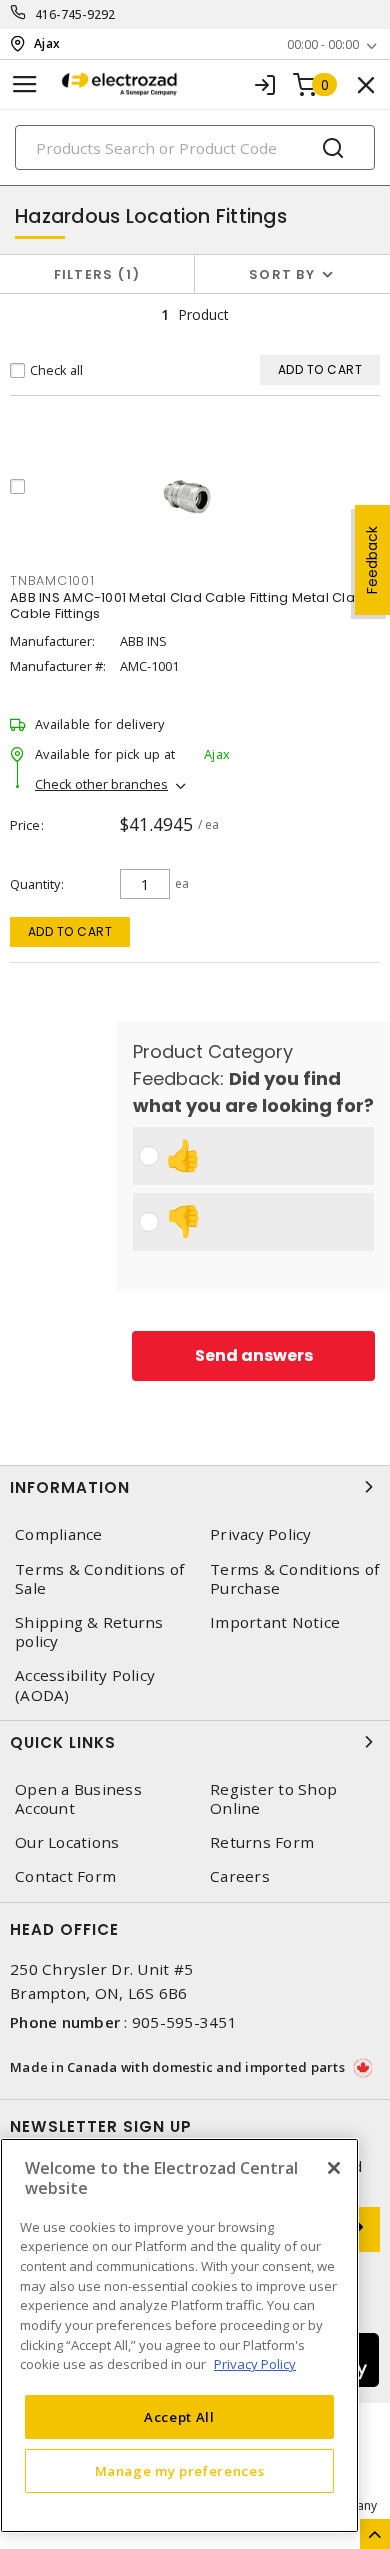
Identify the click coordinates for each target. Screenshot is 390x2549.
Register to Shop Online (273, 1799)
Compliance (59, 1534)
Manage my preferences (180, 2471)
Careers (240, 1876)
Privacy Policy (261, 1534)
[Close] (334, 2168)
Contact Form (65, 1876)
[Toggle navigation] (25, 84)
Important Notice (275, 1622)
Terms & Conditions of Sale (99, 1579)
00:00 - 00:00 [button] (323, 44)
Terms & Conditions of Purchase (294, 1579)
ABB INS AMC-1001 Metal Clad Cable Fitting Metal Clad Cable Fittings (187, 605)
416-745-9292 (75, 14)
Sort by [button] (282, 274)
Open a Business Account (78, 1799)
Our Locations (67, 1842)
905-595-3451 (184, 2022)
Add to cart (70, 931)
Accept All (179, 2417)
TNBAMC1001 (52, 580)
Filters (93, 274)
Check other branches (101, 784)
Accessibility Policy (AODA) (85, 1685)
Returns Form (262, 1842)
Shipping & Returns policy (89, 1632)
